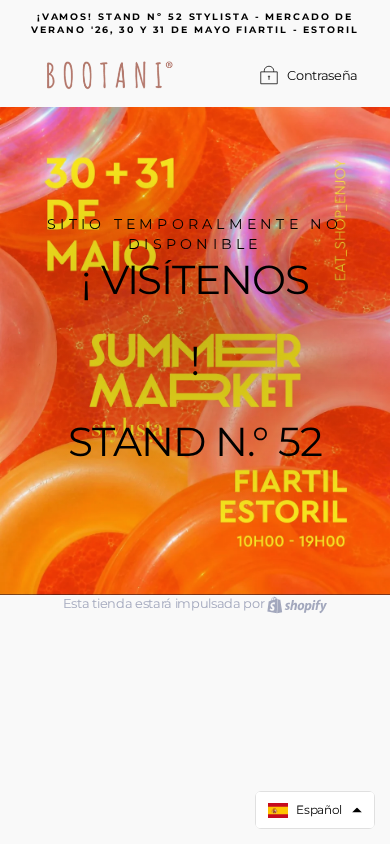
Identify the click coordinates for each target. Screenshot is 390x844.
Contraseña (322, 75)
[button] (315, 810)
